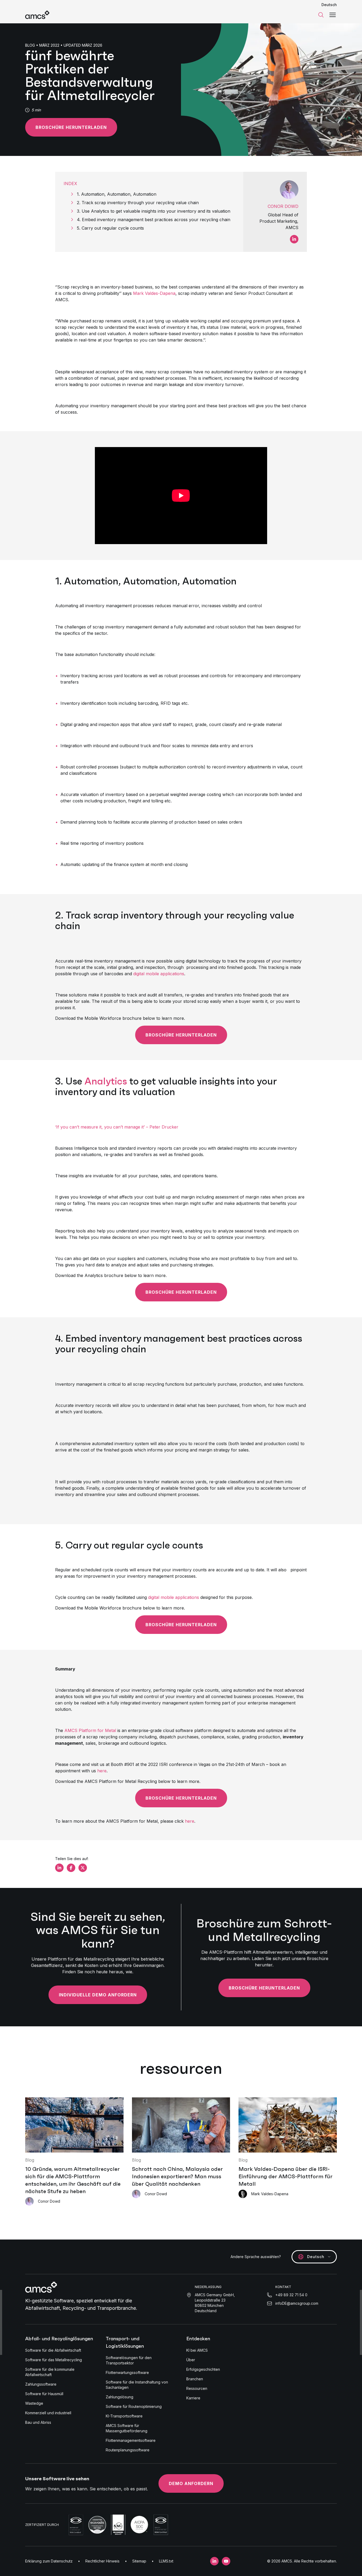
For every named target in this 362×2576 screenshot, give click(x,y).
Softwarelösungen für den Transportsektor (129, 2360)
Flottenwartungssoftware (127, 2372)
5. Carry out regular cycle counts (111, 228)
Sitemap (139, 2561)
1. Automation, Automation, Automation (118, 194)
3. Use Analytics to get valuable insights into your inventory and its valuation (155, 211)
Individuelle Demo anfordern (98, 1995)
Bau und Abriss (38, 2422)
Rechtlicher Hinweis (102, 2561)
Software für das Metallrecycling (54, 2360)
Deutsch (329, 5)
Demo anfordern (191, 2483)
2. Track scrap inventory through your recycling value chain (139, 203)
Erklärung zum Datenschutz (49, 2561)
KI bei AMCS (197, 2350)
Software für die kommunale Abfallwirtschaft (50, 2372)
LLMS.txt (166, 2561)
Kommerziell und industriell (48, 2413)
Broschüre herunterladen (71, 127)
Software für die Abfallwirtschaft (53, 2350)
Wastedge (34, 2403)
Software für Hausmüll (44, 2394)
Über (191, 2360)
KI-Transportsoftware (124, 2416)
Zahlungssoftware (41, 2384)
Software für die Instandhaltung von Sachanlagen (137, 2385)
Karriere (193, 2398)
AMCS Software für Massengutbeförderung (127, 2428)
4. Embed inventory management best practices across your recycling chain (154, 220)
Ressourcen (197, 2388)
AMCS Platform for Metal (90, 1730)
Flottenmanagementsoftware (131, 2440)
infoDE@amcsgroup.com (297, 2303)
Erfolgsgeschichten (203, 2369)
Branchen (195, 2379)
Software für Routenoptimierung (134, 2406)
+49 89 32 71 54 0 (291, 2295)
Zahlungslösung (120, 2397)
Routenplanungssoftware (128, 2450)
